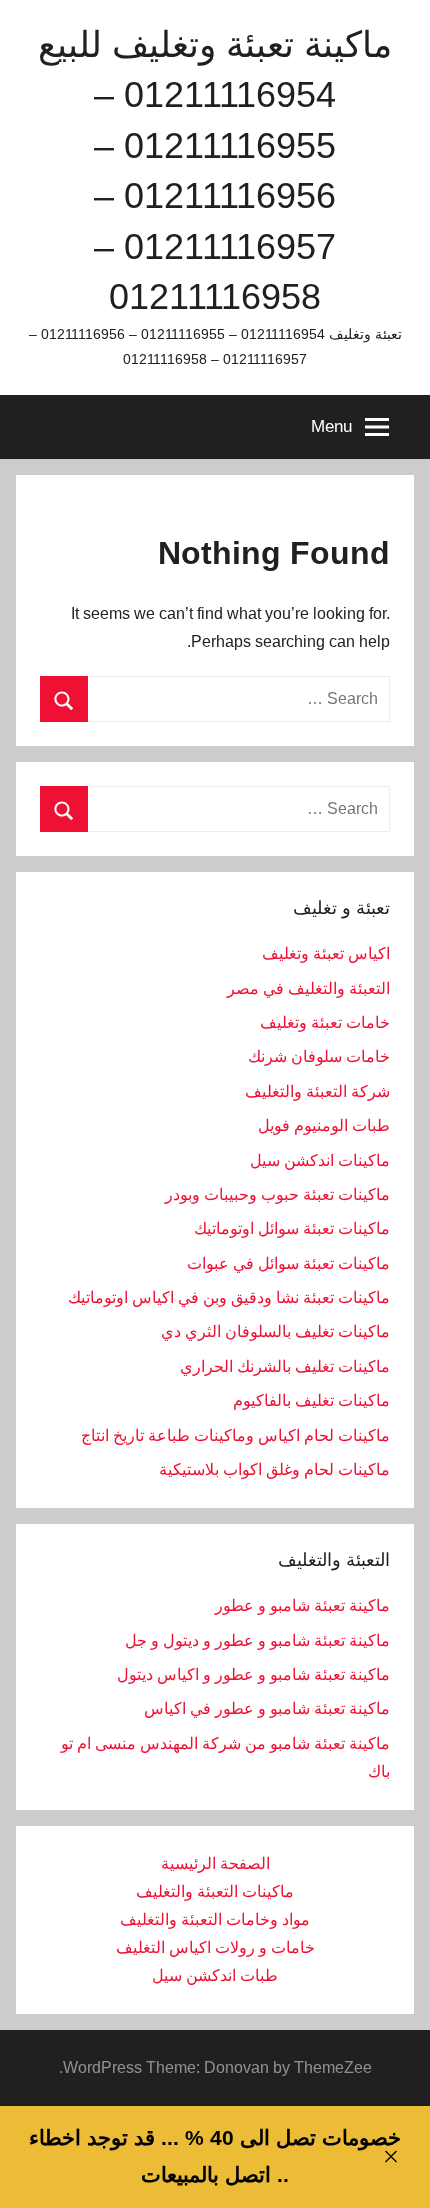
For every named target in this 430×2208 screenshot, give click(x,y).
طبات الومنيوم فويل (324, 1125)
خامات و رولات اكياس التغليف (215, 1947)
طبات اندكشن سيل (215, 1975)
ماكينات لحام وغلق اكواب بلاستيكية (274, 1469)
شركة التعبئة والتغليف (317, 1091)
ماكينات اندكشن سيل (320, 1160)
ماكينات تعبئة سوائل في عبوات (288, 1263)
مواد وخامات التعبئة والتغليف (215, 1919)
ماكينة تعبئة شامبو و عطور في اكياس (267, 1708)
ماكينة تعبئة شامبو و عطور (302, 1605)
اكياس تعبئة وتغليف (326, 953)
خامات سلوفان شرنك (319, 1056)
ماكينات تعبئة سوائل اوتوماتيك (292, 1228)
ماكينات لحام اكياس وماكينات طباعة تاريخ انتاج (235, 1435)
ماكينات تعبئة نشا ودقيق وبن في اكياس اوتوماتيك (229, 1297)
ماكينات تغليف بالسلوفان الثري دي (275, 1331)
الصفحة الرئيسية (215, 1863)
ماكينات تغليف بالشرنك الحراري (285, 1366)
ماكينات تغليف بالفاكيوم (311, 1400)
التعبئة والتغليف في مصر (308, 988)
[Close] (390, 2156)
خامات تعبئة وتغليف (325, 1022)
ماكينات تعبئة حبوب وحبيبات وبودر (277, 1194)
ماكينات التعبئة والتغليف (215, 1891)
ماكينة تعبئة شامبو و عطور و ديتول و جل (257, 1640)
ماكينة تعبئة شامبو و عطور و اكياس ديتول (253, 1674)
